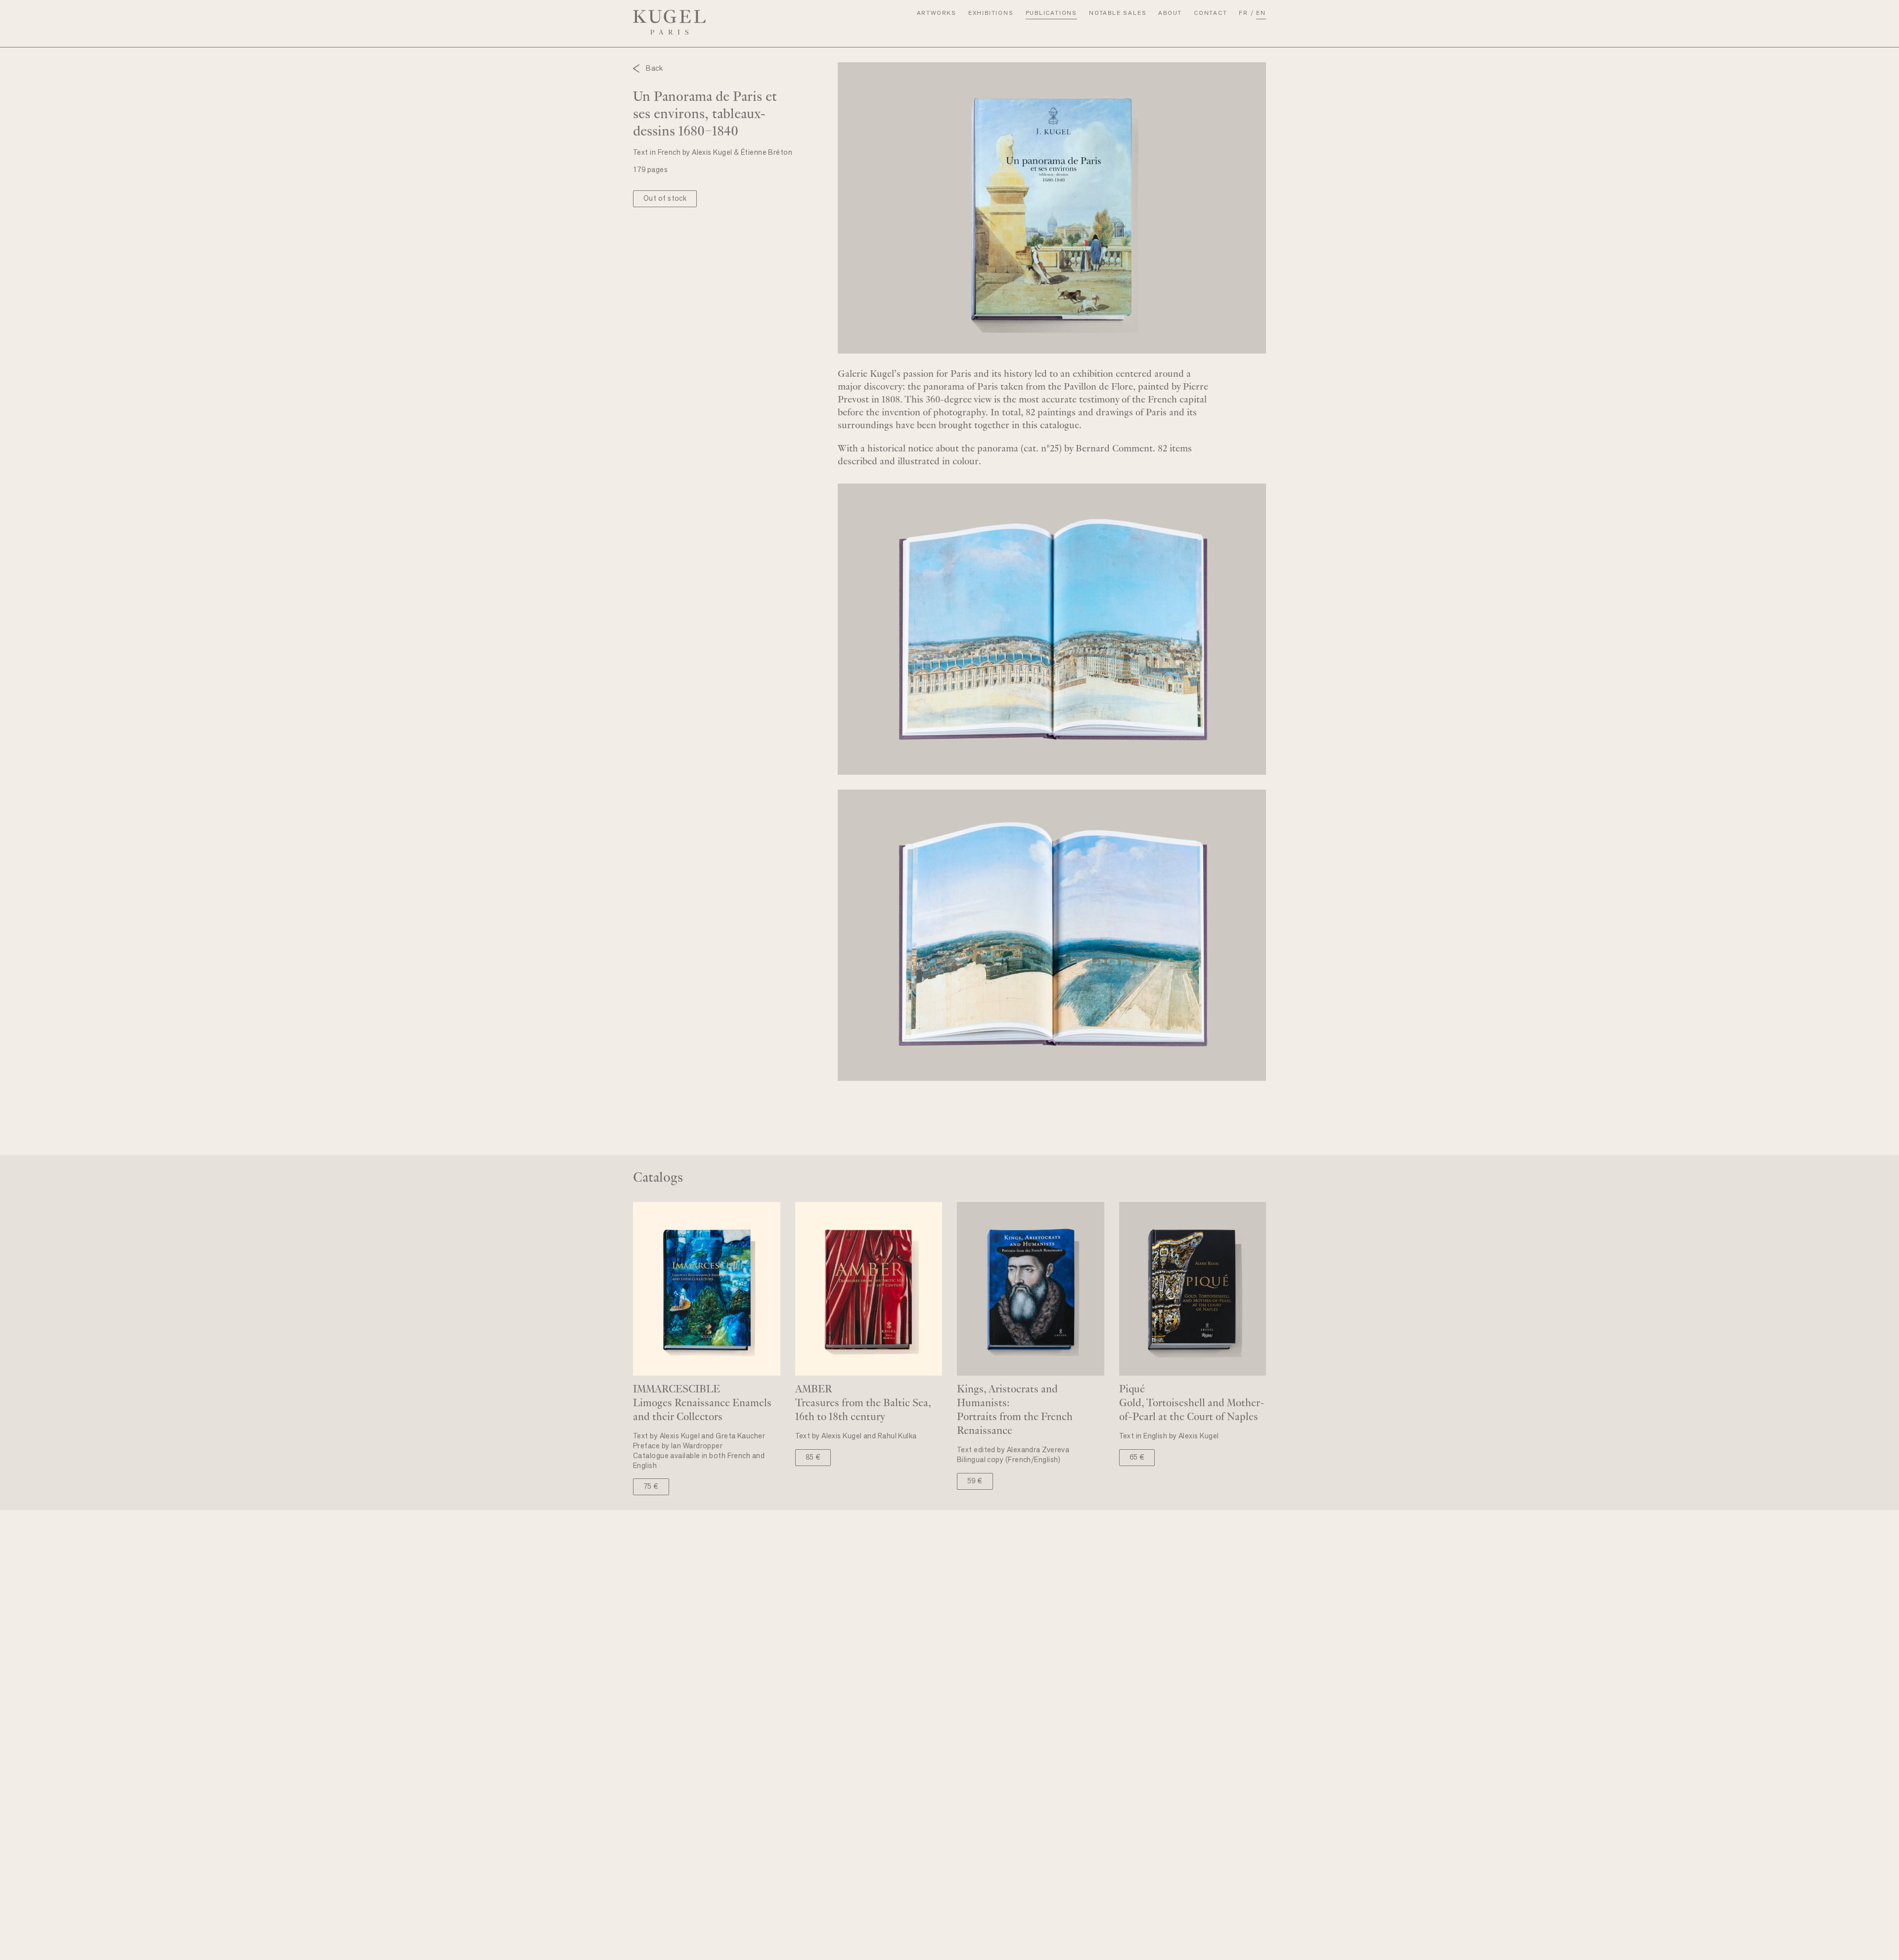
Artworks (937, 13)
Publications (1052, 13)
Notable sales (1118, 13)
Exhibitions (991, 13)
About (1170, 13)
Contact (1211, 13)
